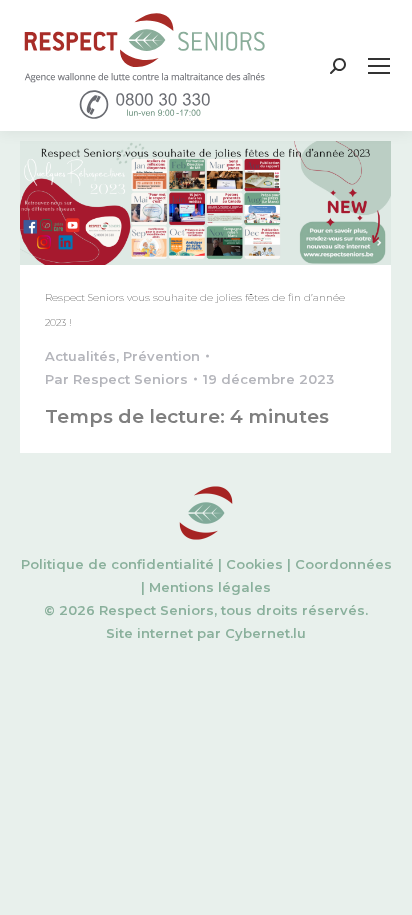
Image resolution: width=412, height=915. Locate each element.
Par (116, 379)
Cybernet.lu (265, 633)
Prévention (161, 356)
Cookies (254, 564)
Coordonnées (343, 564)
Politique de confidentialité (117, 564)
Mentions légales (210, 587)
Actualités (80, 356)
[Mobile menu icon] (379, 66)
